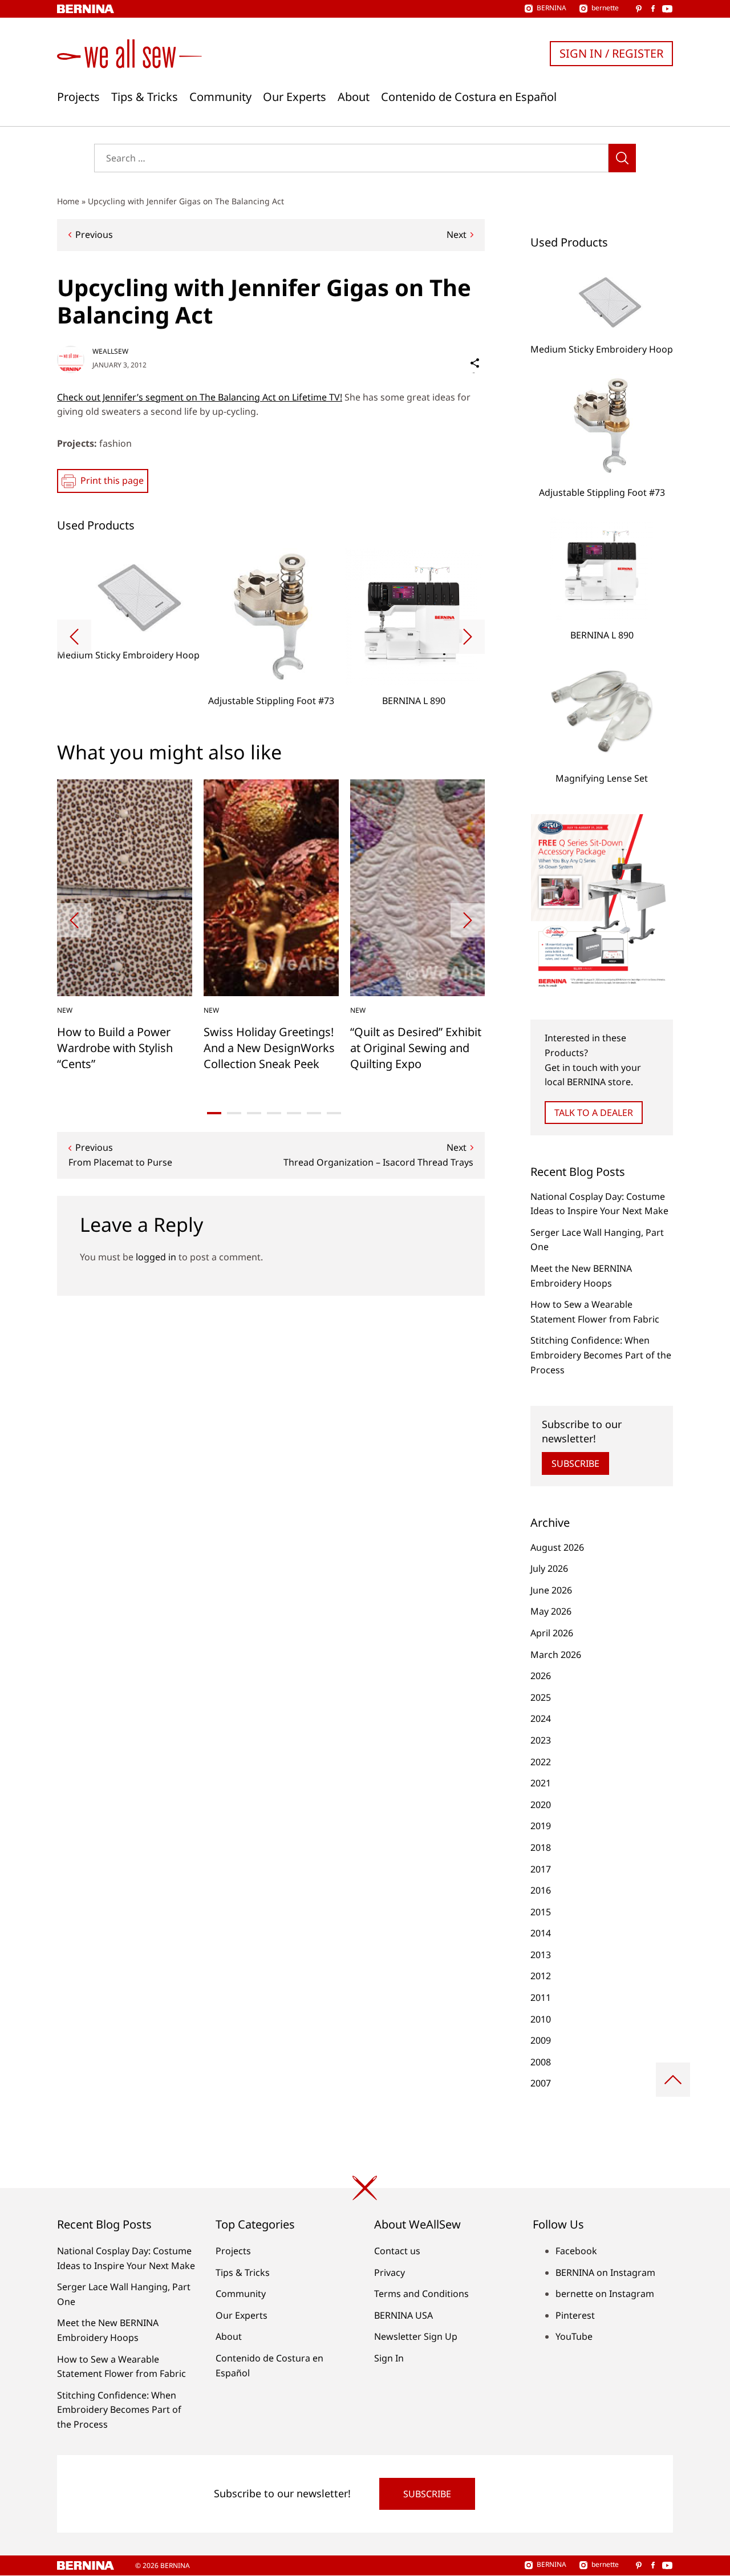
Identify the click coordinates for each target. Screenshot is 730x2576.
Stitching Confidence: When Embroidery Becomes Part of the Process (601, 1355)
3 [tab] (254, 1113)
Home (68, 201)
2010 (541, 2019)
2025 (541, 1697)
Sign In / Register (611, 53)
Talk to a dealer (594, 1113)
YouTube (574, 2336)
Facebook (576, 2251)
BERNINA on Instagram (605, 2272)
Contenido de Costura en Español (469, 97)
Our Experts (295, 97)
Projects (78, 97)
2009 (541, 2040)
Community (220, 97)
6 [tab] (314, 1113)
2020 (541, 1805)
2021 (541, 1783)
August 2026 (557, 1547)
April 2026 (552, 1633)
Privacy (390, 2272)
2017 (541, 1869)
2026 (541, 1676)
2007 (541, 2083)
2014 (541, 1933)
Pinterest (575, 2315)
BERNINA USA (403, 2315)
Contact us (397, 2251)
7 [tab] (334, 1113)
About (354, 97)
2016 (541, 1890)
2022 (541, 1762)
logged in (156, 1257)
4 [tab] (274, 1113)
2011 (541, 1997)
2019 (541, 1826)
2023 (541, 1740)
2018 (541, 1847)
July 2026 (549, 1568)
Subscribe (575, 1463)
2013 (541, 1955)
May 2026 (551, 1611)
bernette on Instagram (605, 2294)
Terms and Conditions (421, 2294)
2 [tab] (234, 1113)
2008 (541, 2062)
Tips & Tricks (145, 97)
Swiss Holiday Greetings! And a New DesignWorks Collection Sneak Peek (269, 1048)
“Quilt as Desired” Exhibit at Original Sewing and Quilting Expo (416, 1048)
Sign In (389, 2358)
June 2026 (551, 1590)
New (65, 1010)
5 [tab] (294, 1113)
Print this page (112, 480)
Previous (94, 234)
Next (457, 234)
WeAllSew (110, 351)
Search (622, 158)
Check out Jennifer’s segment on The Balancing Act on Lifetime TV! (200, 397)
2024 (541, 1718)
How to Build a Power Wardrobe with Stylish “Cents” (115, 1048)
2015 (541, 1912)
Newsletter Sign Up (416, 2336)
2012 (541, 1976)
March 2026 (556, 1655)
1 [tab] (214, 1113)
